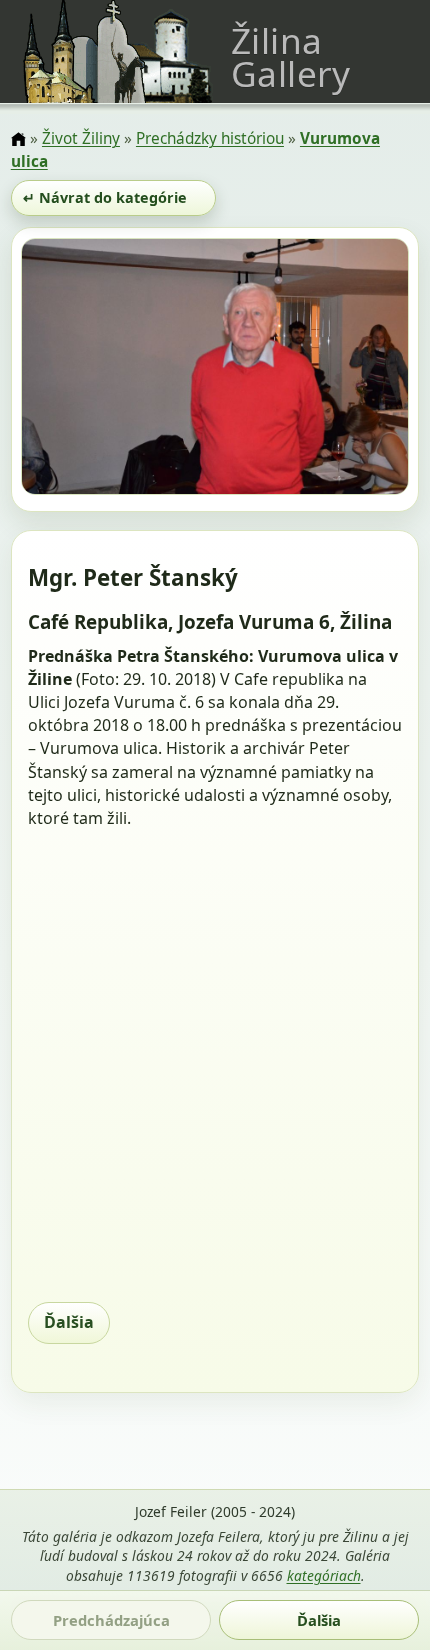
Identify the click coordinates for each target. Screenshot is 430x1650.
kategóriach (324, 1575)
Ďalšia (69, 1322)
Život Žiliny (81, 138)
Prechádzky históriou (210, 138)
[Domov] (18, 140)
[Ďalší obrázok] (350, 370)
